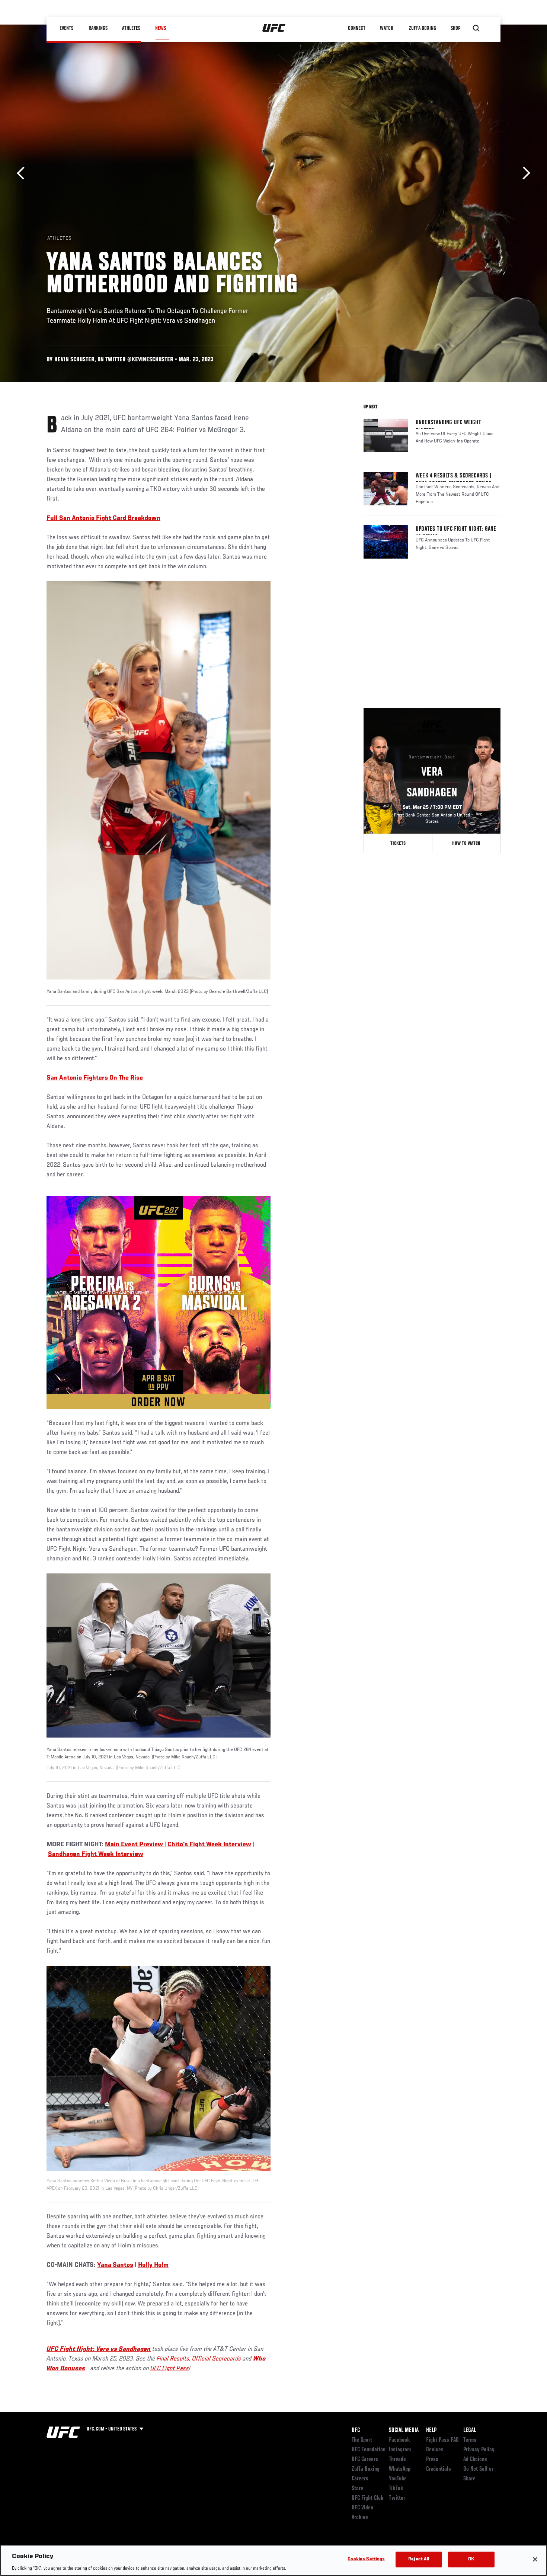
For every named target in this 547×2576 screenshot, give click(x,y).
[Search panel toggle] (476, 28)
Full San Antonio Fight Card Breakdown (103, 518)
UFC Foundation (369, 2450)
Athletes (132, 28)
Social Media (404, 2430)
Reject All (419, 2559)
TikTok (396, 2489)
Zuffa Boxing (423, 28)
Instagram (400, 2450)
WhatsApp (400, 2469)
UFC (356, 2430)
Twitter (397, 2498)
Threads (397, 2460)
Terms (470, 2440)
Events (67, 28)
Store (357, 2489)
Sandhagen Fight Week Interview (96, 1854)
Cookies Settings (366, 2559)
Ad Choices (475, 2460)
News (161, 28)
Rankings (98, 28)
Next (524, 173)
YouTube (398, 2479)
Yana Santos (115, 2265)
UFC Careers (365, 2460)
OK (471, 2559)
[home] (274, 28)
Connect (357, 28)
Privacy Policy (479, 2450)
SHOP (456, 28)
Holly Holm (153, 2265)
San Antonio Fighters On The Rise (95, 1078)
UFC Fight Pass (170, 2369)
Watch (387, 28)
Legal (470, 2430)
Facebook (399, 2440)
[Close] (535, 2559)
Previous (23, 173)
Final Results (173, 2359)
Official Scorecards (217, 2359)
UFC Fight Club (367, 2498)
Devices (435, 2450)
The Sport (362, 2440)
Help (431, 2430)
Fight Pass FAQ (442, 2440)
